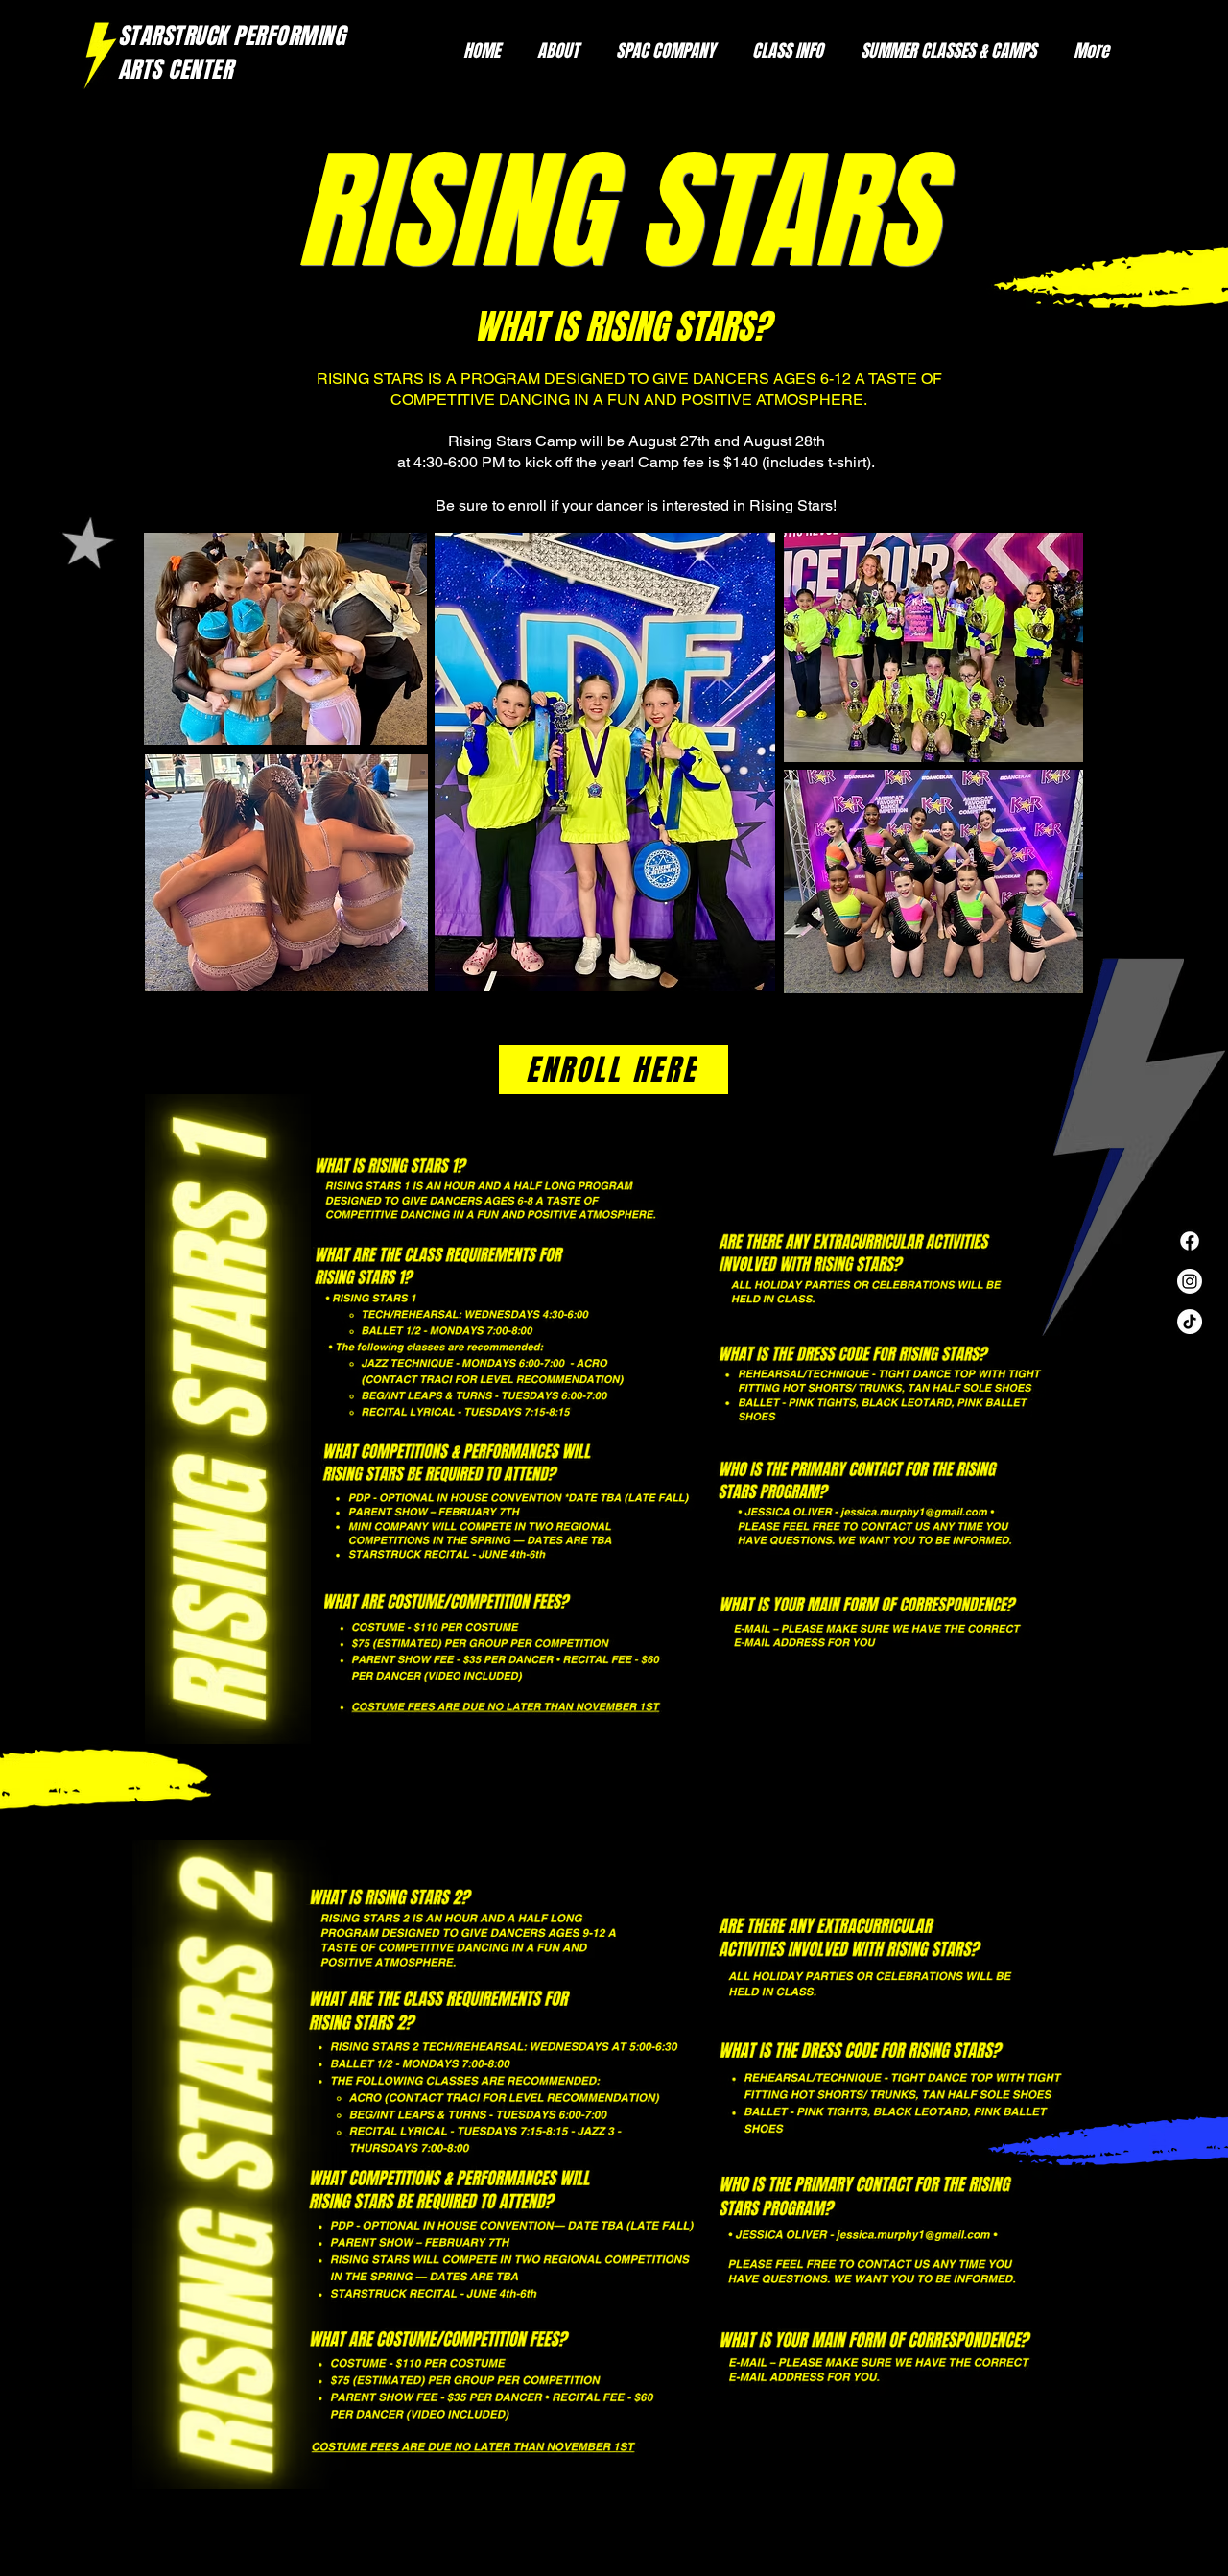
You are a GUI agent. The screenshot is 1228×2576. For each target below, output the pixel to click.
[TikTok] (1190, 1322)
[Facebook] (1190, 1241)
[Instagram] (1190, 1281)
